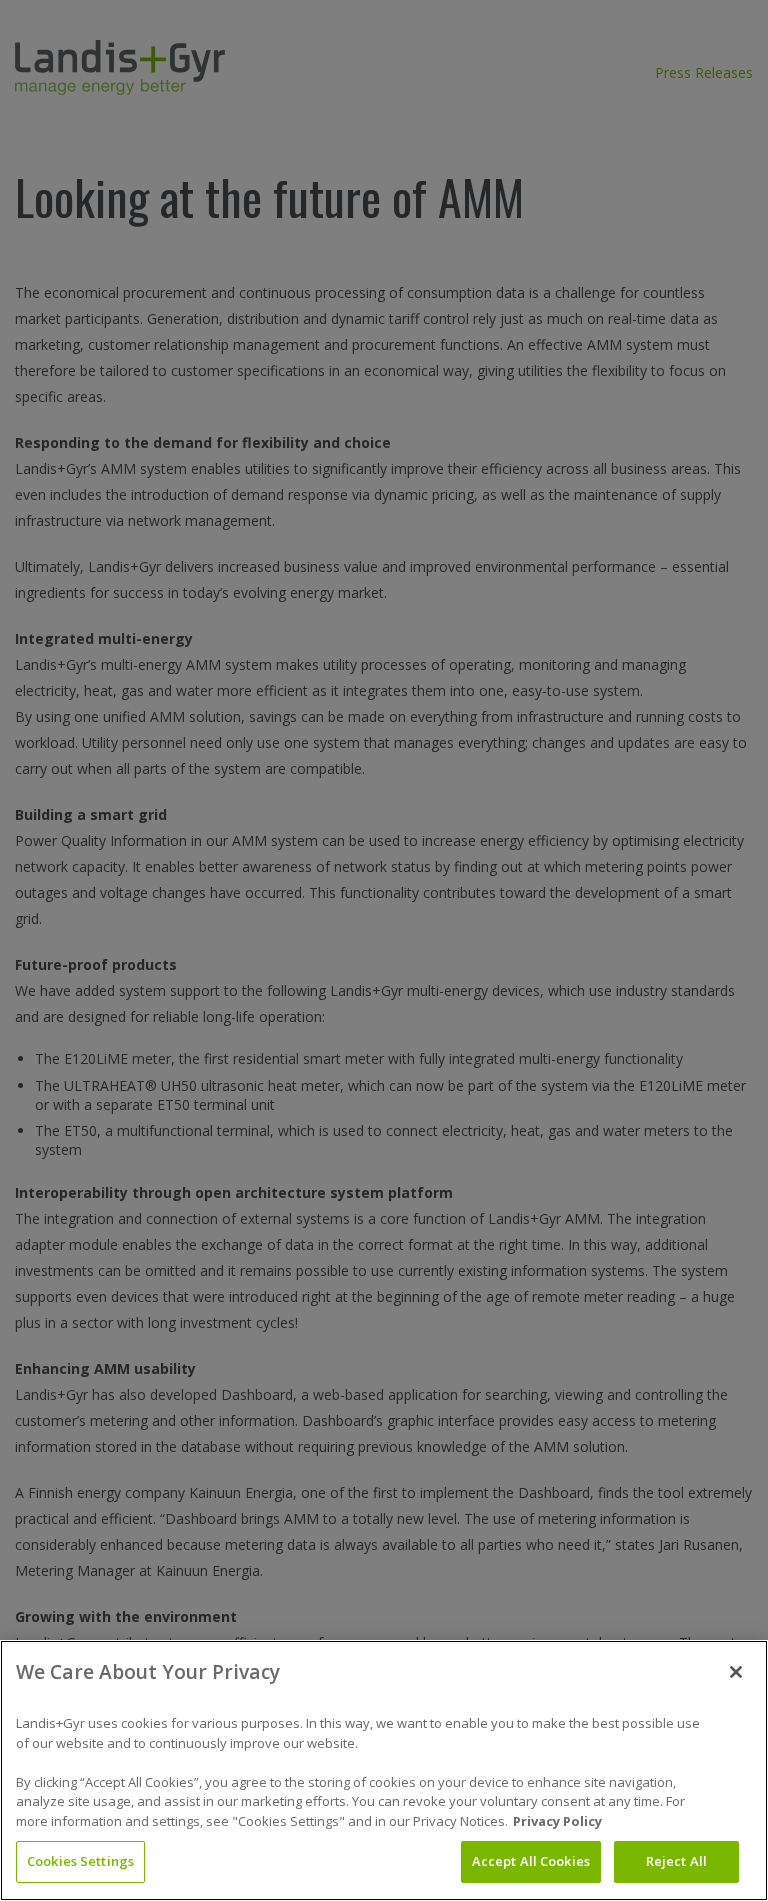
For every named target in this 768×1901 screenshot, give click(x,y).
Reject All (676, 1861)
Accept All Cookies (531, 1861)
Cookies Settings (80, 1861)
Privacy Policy (557, 1821)
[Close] (736, 1672)
